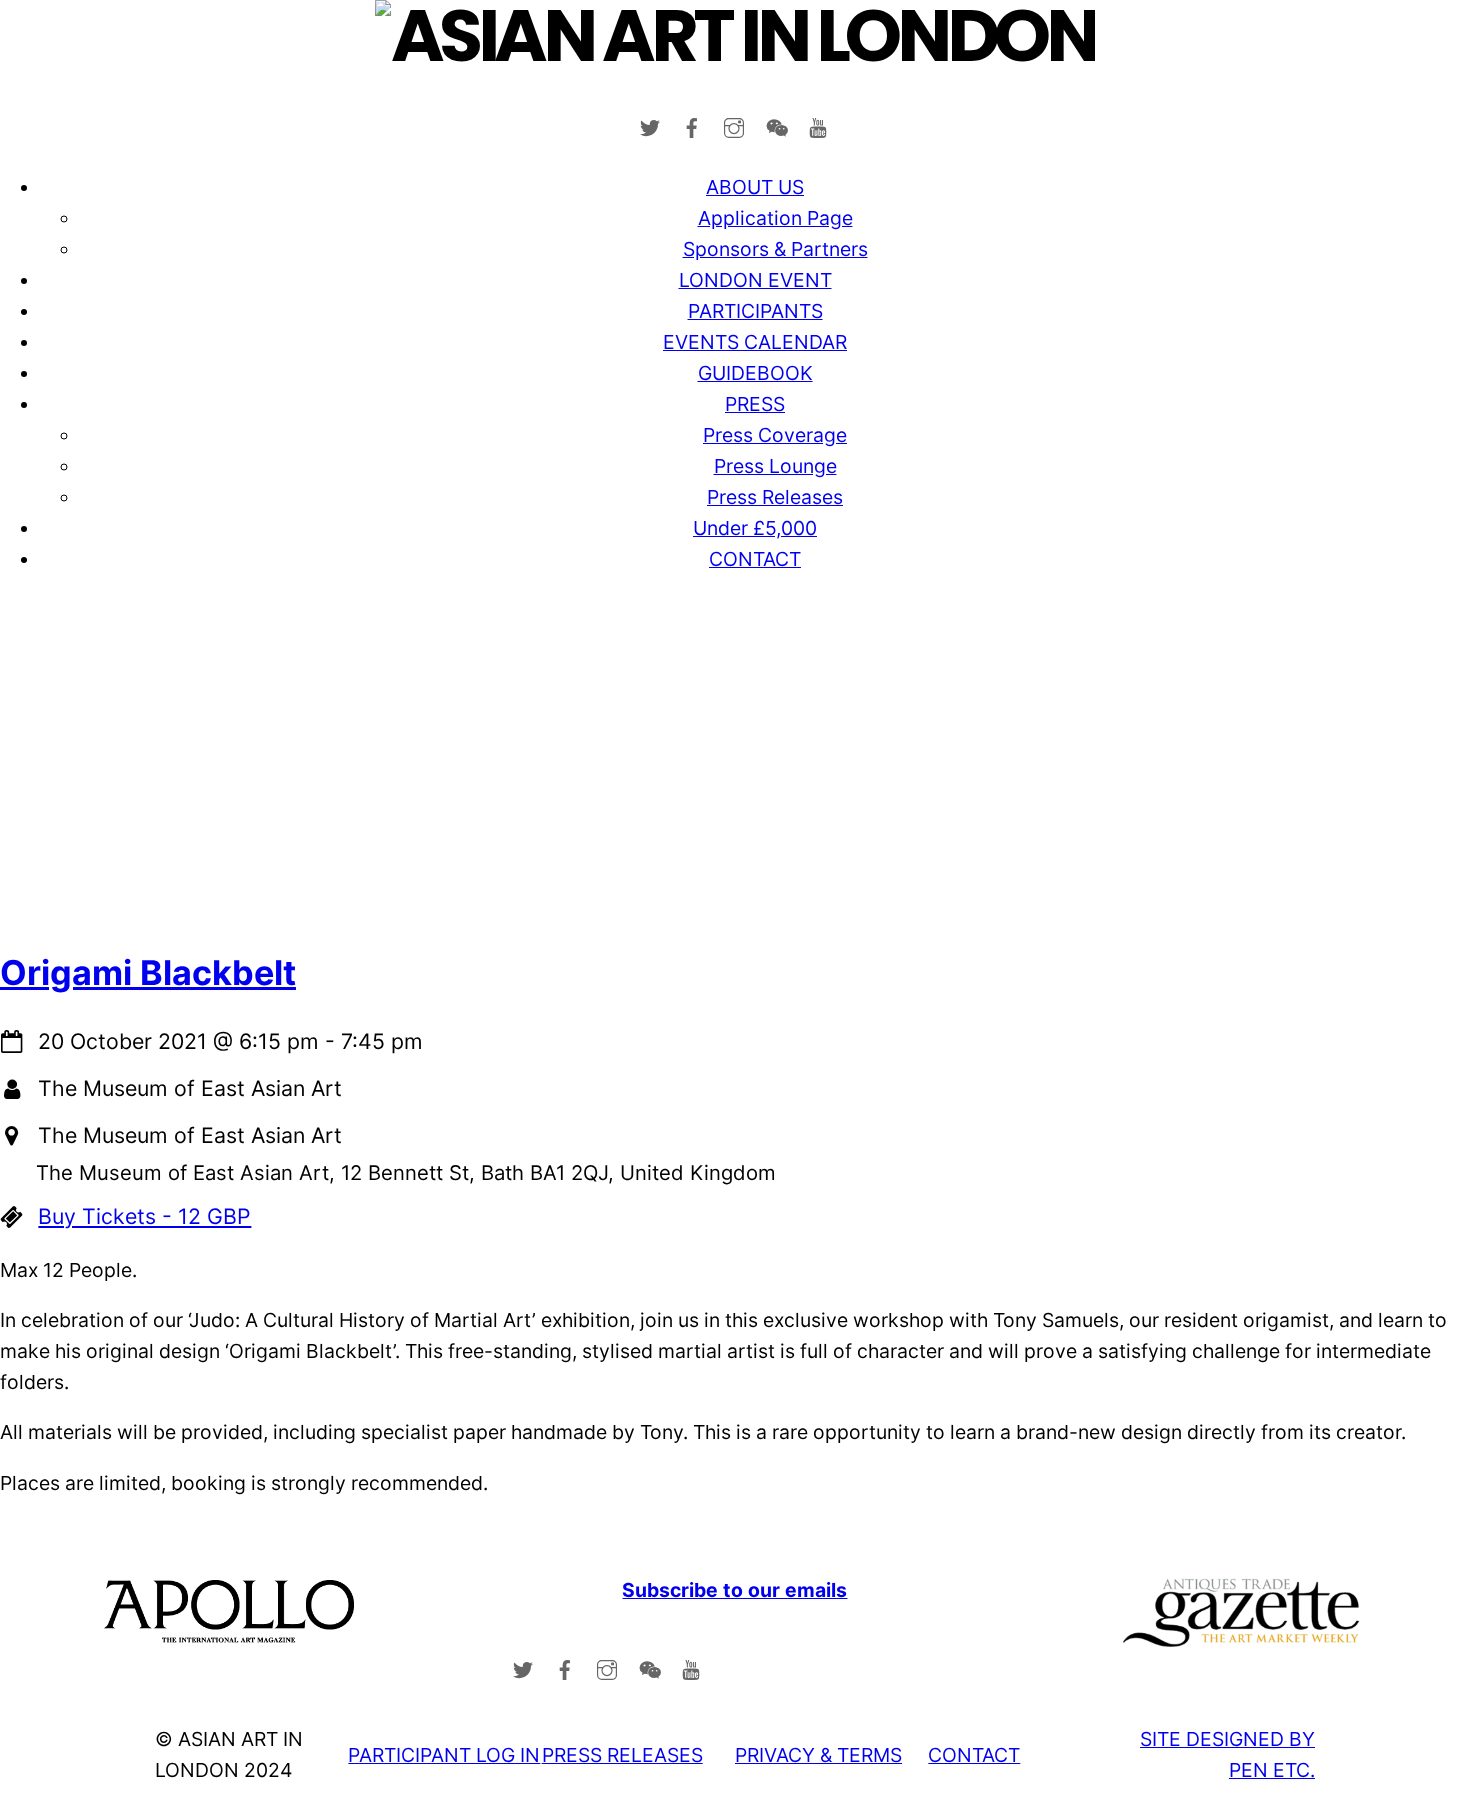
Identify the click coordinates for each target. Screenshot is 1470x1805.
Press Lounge (775, 466)
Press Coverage (775, 435)
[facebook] (692, 124)
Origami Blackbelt (148, 972)
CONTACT (755, 559)
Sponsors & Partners (775, 249)
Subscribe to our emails (734, 1590)
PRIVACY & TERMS (818, 1755)
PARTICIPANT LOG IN (444, 1755)
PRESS (755, 404)
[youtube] (818, 124)
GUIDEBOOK (755, 373)
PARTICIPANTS (755, 311)
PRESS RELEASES (622, 1755)
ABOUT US (755, 187)
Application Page (775, 218)
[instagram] (734, 124)
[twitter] (650, 124)
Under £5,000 (755, 528)
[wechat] (776, 124)
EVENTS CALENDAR (755, 342)
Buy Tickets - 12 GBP (144, 1216)
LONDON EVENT (755, 280)
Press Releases (775, 497)
